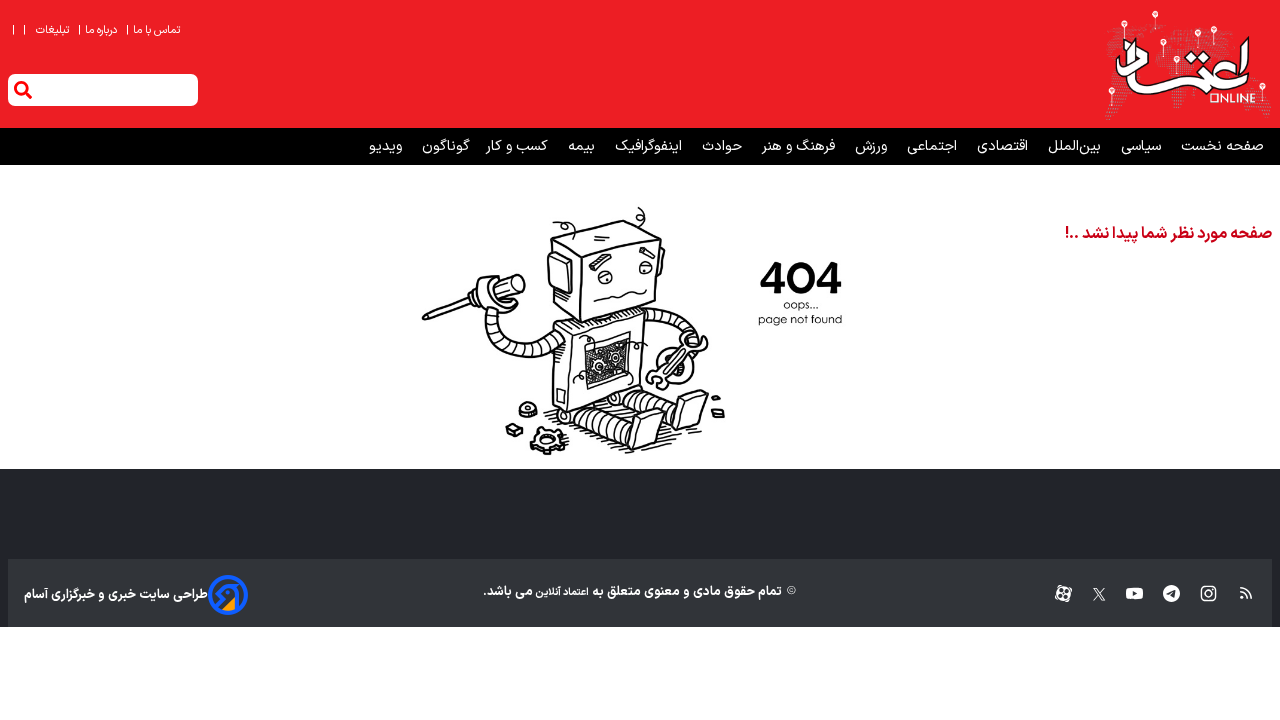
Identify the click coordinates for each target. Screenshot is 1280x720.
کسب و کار (519, 146)
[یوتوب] (1124, 594)
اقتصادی (1004, 146)
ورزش (873, 146)
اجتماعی (934, 146)
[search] (23, 90)
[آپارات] (1055, 594)
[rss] (1236, 594)
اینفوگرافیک (650, 146)
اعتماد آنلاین (561, 592)
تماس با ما (154, 30)
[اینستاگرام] (1198, 594)
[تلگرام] (1161, 594)
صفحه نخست (1222, 146)
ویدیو (387, 146)
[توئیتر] (1089, 594)
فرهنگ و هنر (800, 146)
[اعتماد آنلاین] (1187, 64)
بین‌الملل (1076, 146)
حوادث (724, 146)
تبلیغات (54, 30)
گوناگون (446, 146)
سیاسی (1143, 146)
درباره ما (99, 30)
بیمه (583, 146)
